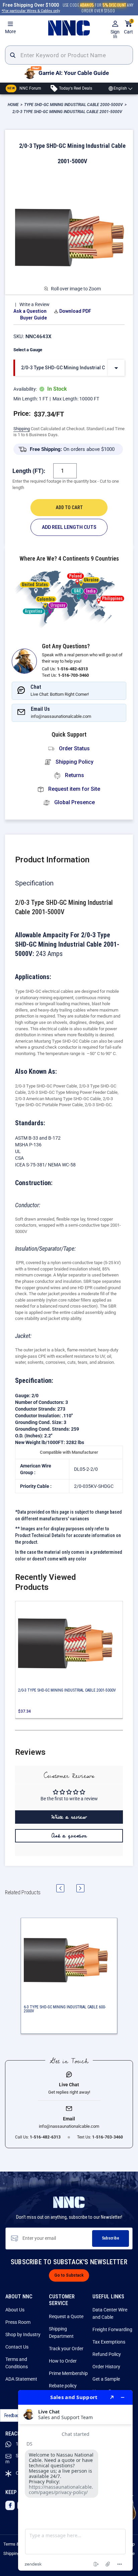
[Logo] (69, 28)
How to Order (63, 2361)
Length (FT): (29, 471)
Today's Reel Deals (75, 88)
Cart (128, 27)
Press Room (18, 2322)
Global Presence (74, 802)
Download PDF (75, 311)
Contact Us (17, 2347)
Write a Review (34, 304)
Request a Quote (66, 2316)
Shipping (22, 429)
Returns (74, 775)
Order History (106, 2367)
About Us (15, 2310)
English (120, 88)
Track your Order (66, 2349)
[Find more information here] (75, 2480)
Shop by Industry (23, 2334)
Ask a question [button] (69, 1836)
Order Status (74, 748)
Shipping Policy (74, 762)
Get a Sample (106, 2379)
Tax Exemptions (109, 2342)
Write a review (69, 1817)
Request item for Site (74, 789)
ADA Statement (21, 2379)
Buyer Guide (33, 318)
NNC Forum (24, 88)
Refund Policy (107, 2354)
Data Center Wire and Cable (110, 2313)
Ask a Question (30, 311)
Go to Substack (69, 2275)
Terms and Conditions (17, 2363)
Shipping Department (61, 2332)
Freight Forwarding (112, 2329)
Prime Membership (68, 2373)
